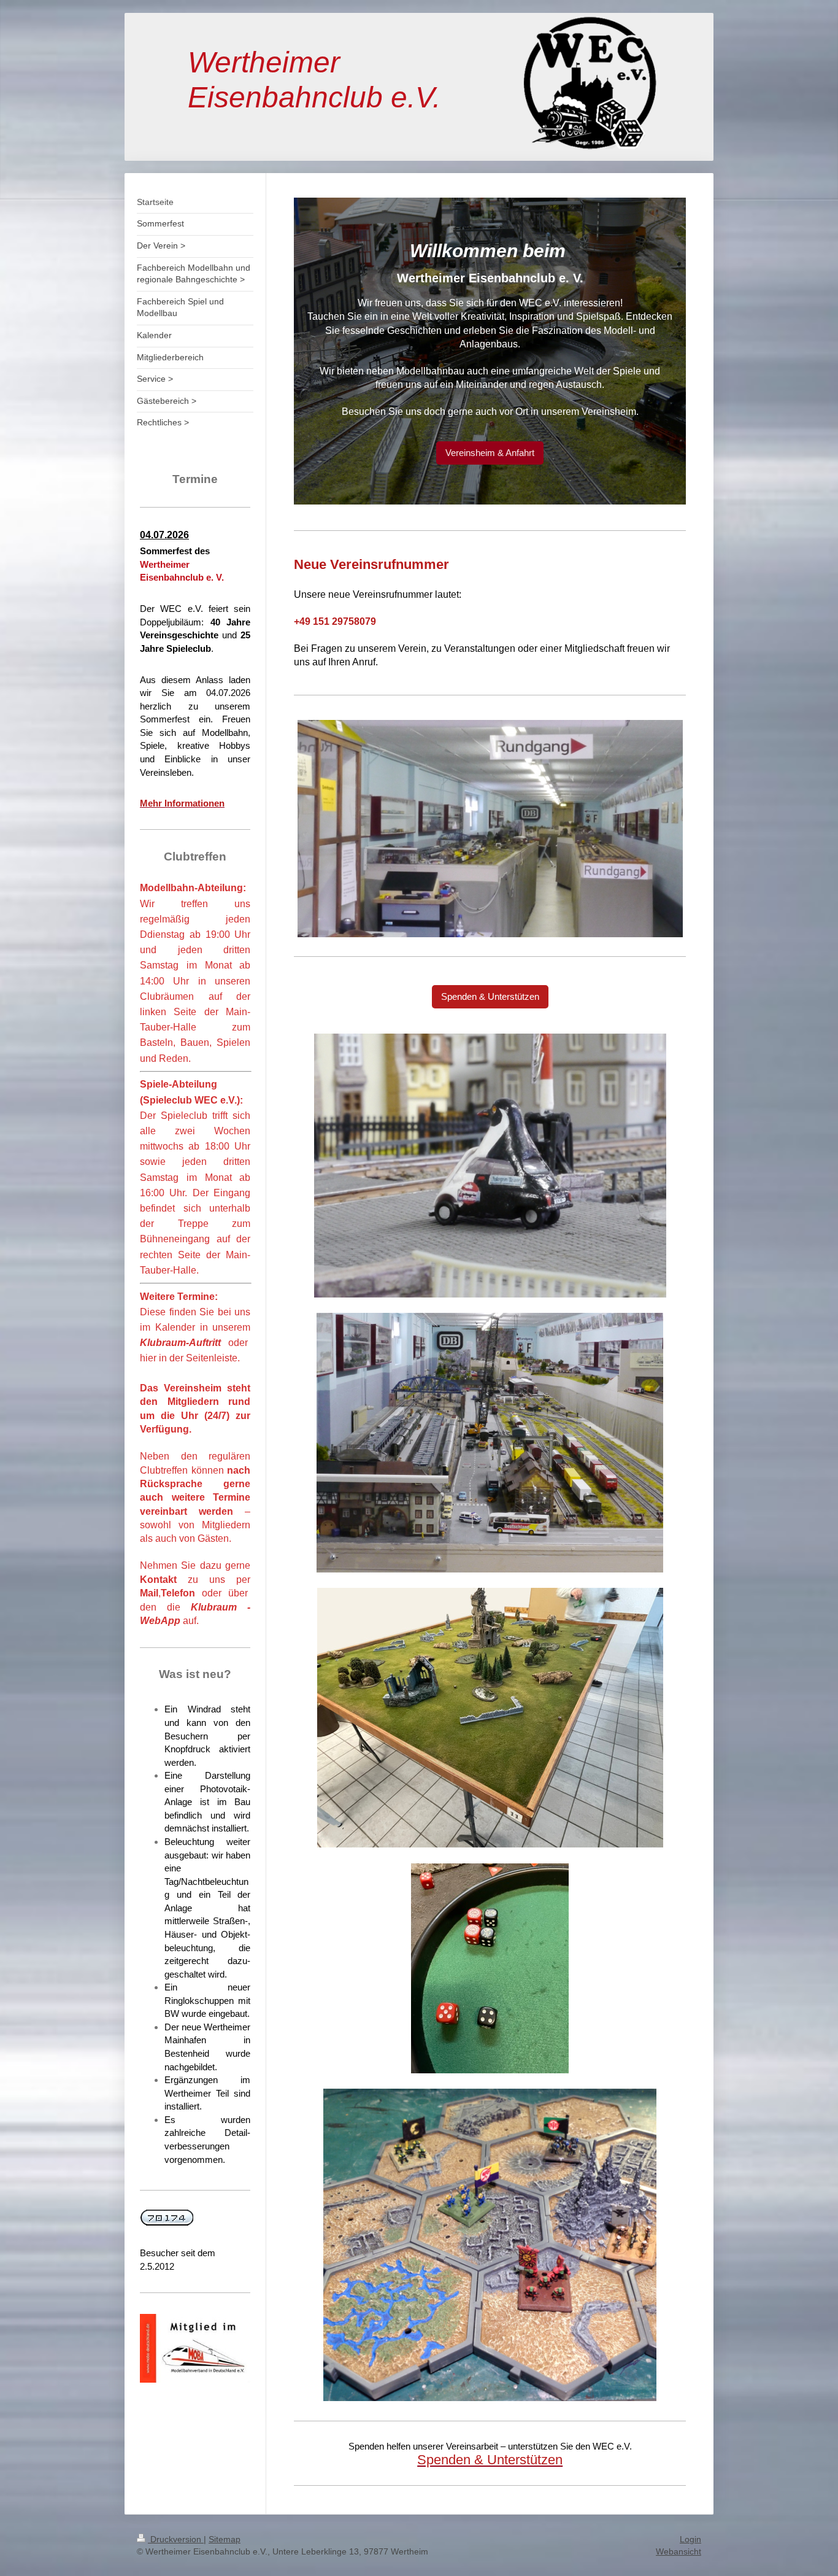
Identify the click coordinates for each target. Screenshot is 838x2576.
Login (690, 2539)
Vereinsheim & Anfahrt (490, 453)
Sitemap (225, 2539)
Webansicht (678, 2551)
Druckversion (176, 2539)
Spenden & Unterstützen (490, 996)
